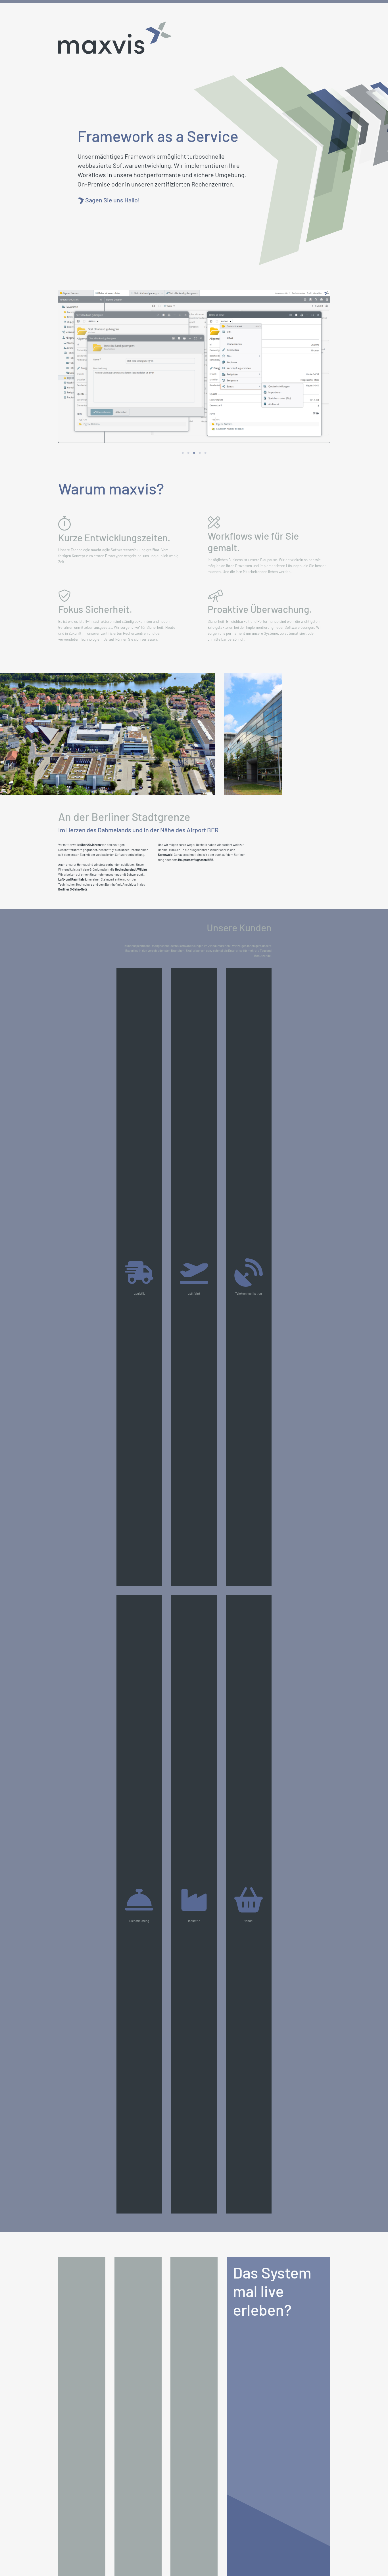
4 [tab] (200, 453)
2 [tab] (188, 453)
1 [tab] (183, 453)
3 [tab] (194, 453)
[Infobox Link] (165, 197)
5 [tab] (205, 453)
